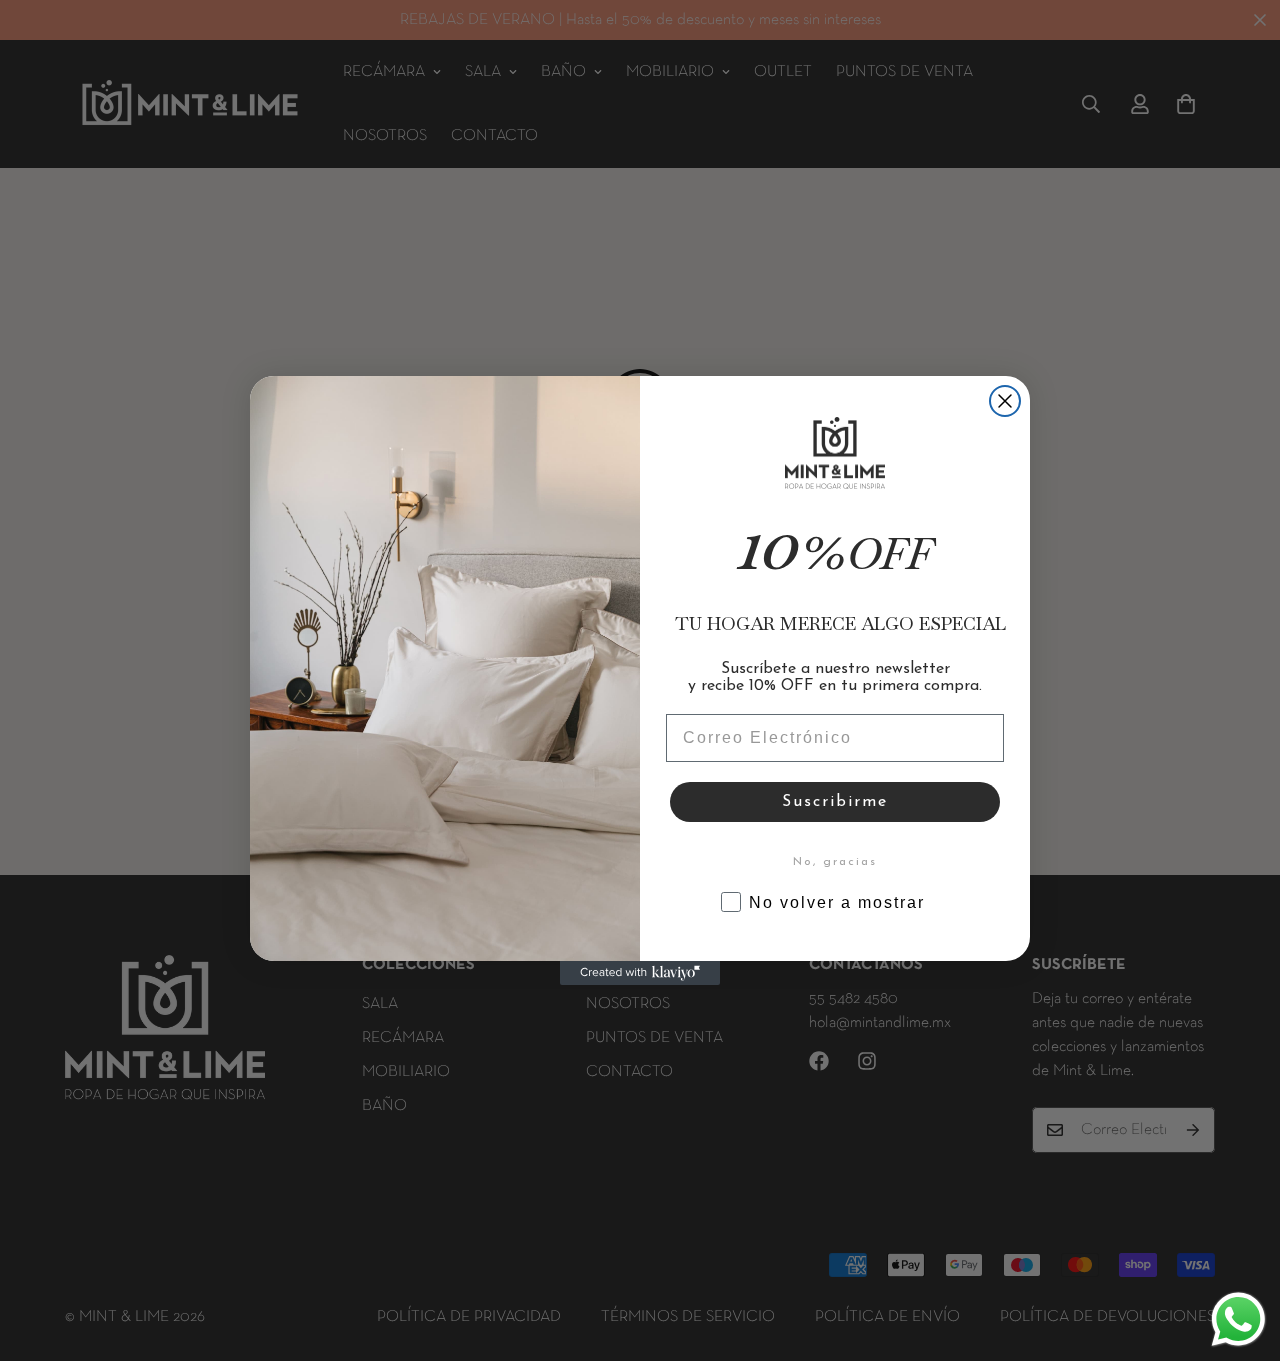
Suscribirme (835, 802)
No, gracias (835, 862)
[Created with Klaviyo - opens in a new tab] (640, 973)
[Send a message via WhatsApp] (1238, 1319)
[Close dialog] (1005, 401)
